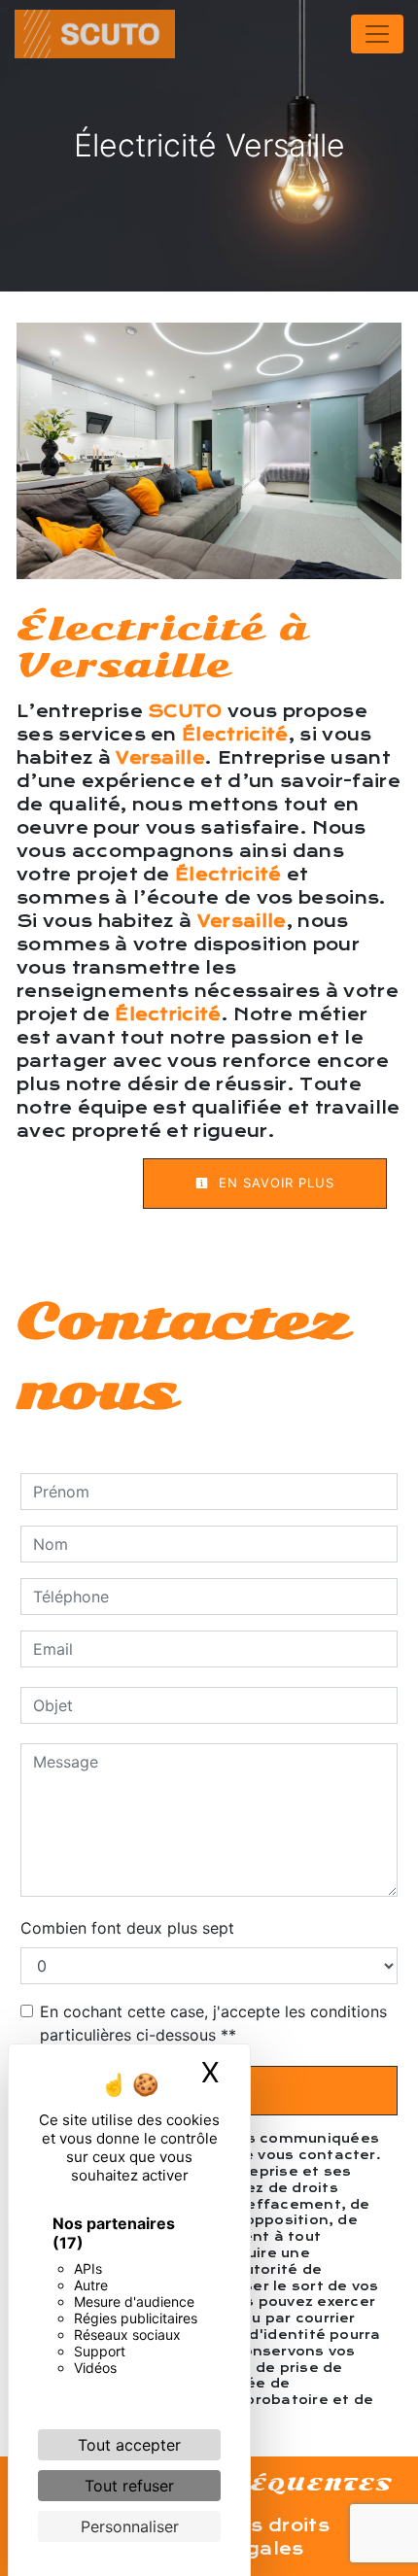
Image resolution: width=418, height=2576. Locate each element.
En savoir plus (274, 1183)
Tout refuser (129, 2486)
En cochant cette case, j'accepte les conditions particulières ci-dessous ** (213, 2023)
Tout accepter (129, 2445)
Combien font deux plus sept (127, 1928)
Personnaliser (130, 2526)
